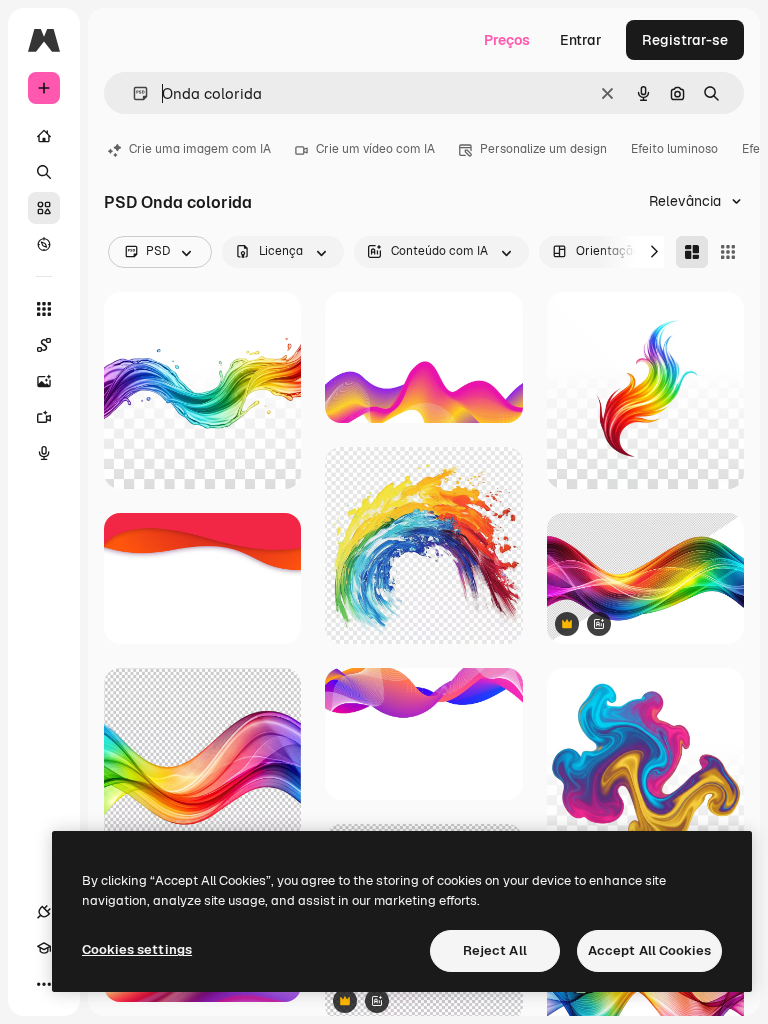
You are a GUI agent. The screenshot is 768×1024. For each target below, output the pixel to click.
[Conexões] (44, 912)
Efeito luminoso (674, 149)
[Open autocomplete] (132, 93)
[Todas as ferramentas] (44, 309)
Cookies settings (137, 949)
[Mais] (44, 984)
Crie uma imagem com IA (200, 149)
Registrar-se (685, 40)
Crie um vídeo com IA (375, 149)
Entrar (581, 40)
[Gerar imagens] (44, 381)
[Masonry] (692, 252)
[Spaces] (44, 345)
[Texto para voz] (44, 453)
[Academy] (44, 948)
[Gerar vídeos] (44, 417)
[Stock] (44, 208)
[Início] (44, 136)
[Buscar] (44, 172)
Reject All (495, 950)
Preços (507, 40)
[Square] (728, 252)
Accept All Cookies (649, 950)
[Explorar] (44, 244)
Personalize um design (543, 149)
